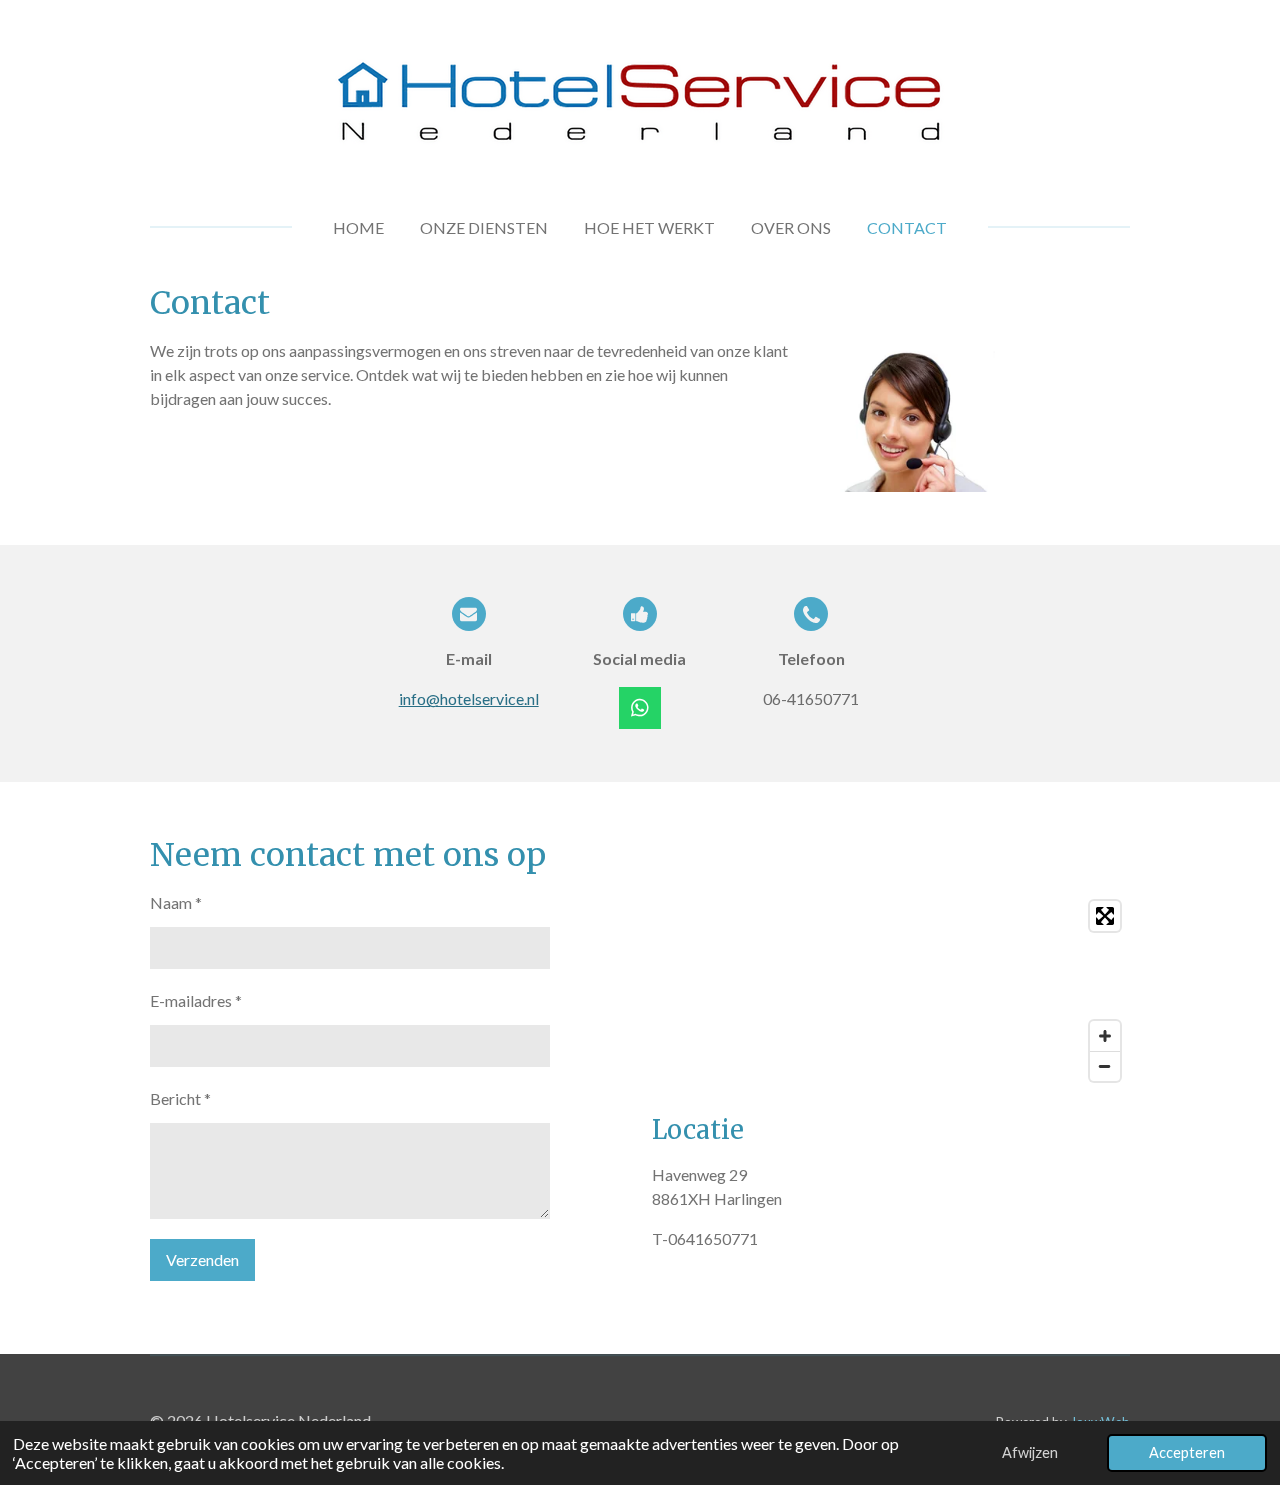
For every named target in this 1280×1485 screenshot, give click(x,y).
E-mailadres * (196, 1000)
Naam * (176, 902)
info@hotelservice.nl (469, 698)
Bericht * (180, 1098)
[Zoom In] (1105, 1036)
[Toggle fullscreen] (1105, 916)
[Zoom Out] (1105, 1066)
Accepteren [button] (1187, 1452)
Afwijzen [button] (1030, 1452)
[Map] (891, 991)
